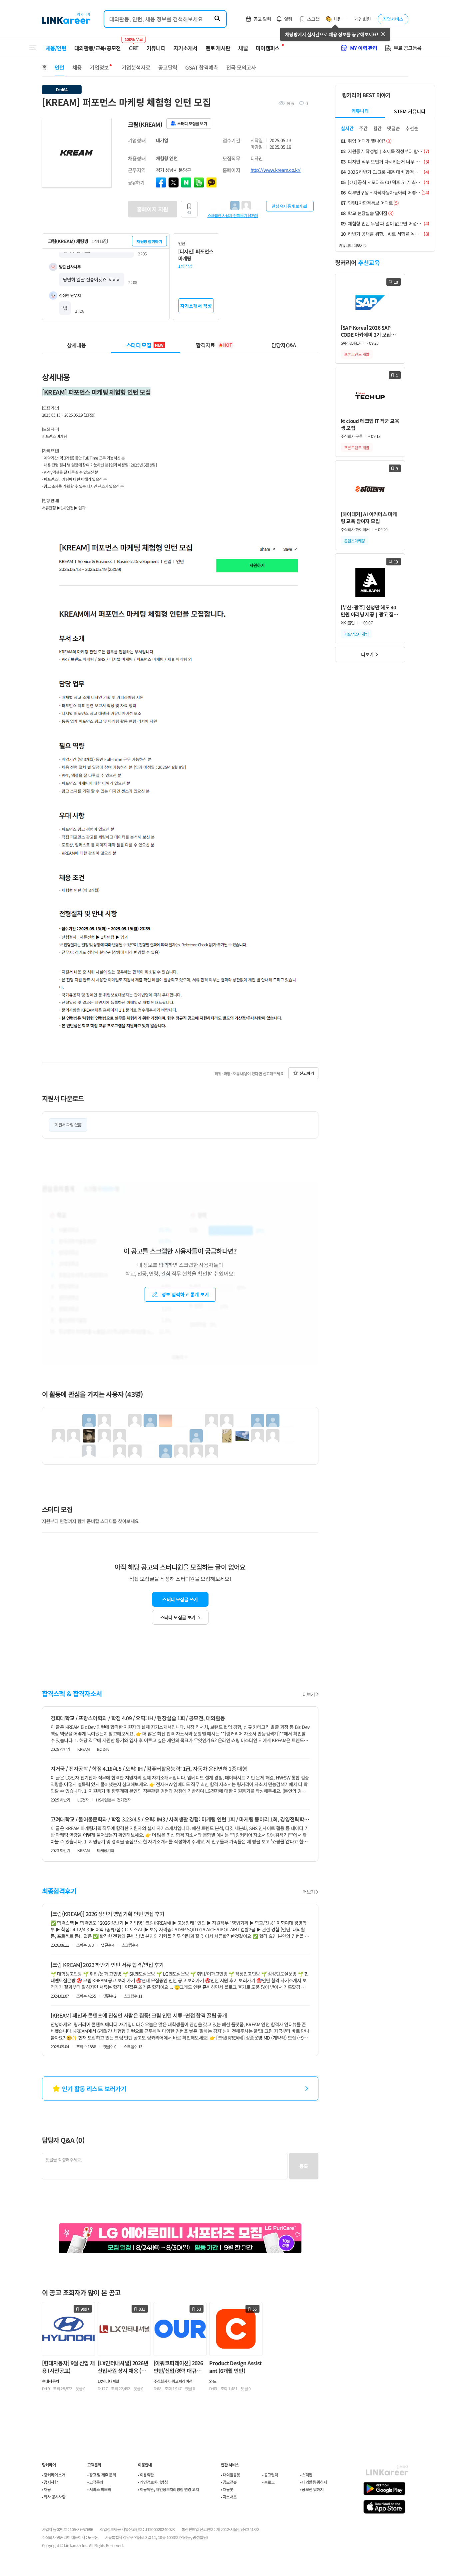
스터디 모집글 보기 (178, 1617)
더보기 (309, 1694)
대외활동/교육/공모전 (98, 48)
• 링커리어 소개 (54, 2475)
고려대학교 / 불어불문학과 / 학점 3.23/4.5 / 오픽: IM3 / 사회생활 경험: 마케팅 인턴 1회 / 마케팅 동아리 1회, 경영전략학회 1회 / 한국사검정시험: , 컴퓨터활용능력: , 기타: (180, 1819)
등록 (304, 2166)
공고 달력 (262, 19)
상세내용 (76, 345)
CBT (134, 45)
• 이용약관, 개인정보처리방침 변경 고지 (168, 2489)
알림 (288, 19)
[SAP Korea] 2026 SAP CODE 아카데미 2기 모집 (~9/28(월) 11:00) (366, 331)
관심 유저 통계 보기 (287, 206)
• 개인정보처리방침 (153, 2482)
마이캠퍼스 (268, 48)
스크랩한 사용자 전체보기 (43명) (233, 215)
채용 (77, 67)
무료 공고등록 (408, 48)
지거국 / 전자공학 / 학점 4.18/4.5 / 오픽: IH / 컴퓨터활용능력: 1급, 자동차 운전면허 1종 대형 (149, 1769)
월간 (377, 128)
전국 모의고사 (241, 67)
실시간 (347, 128)
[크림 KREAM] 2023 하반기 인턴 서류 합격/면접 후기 (107, 1965)
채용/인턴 (56, 48)
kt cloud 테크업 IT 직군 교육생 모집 (370, 424)
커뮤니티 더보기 (351, 245)
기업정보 (99, 67)
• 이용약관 (146, 2475)
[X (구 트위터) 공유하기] (174, 182)
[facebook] (161, 182)
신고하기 (307, 1073)
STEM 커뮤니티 (410, 111)
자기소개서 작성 (196, 306)
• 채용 (46, 2489)
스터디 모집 (145, 345)
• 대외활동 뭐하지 (314, 2482)
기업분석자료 (136, 67)
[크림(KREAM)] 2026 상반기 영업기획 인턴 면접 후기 (108, 1914)
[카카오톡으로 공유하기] (212, 182)
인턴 (59, 67)
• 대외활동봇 (230, 2475)
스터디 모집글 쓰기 (180, 1599)
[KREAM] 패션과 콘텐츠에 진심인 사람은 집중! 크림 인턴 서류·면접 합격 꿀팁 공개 (139, 2015)
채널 (243, 48)
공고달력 (168, 67)
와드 (213, 2381)
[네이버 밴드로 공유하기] (199, 182)
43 (189, 212)
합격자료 (214, 345)
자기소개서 (186, 48)
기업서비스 (393, 19)
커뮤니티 (156, 48)
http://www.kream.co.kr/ (276, 170)
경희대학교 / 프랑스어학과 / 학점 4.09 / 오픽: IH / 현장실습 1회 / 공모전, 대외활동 (138, 1718)
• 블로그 (268, 2482)
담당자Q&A (284, 345)
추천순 (412, 128)
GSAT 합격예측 (202, 67)
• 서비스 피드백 (99, 2489)
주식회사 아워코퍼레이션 (173, 2381)
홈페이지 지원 (153, 209)
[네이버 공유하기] (186, 182)
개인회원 (363, 19)
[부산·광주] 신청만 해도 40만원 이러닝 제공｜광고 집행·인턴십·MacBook (369, 611)
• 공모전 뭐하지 (312, 2489)
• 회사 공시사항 (54, 2497)
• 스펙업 (306, 2475)
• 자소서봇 (229, 2497)
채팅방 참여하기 (149, 241)
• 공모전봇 (229, 2482)
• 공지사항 (50, 2482)
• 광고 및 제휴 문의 (102, 2475)
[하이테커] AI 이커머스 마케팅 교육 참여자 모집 (369, 517)
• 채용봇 (227, 2489)
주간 (363, 128)
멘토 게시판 (218, 48)
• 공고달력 (270, 2475)
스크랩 (313, 19)
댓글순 (394, 128)
